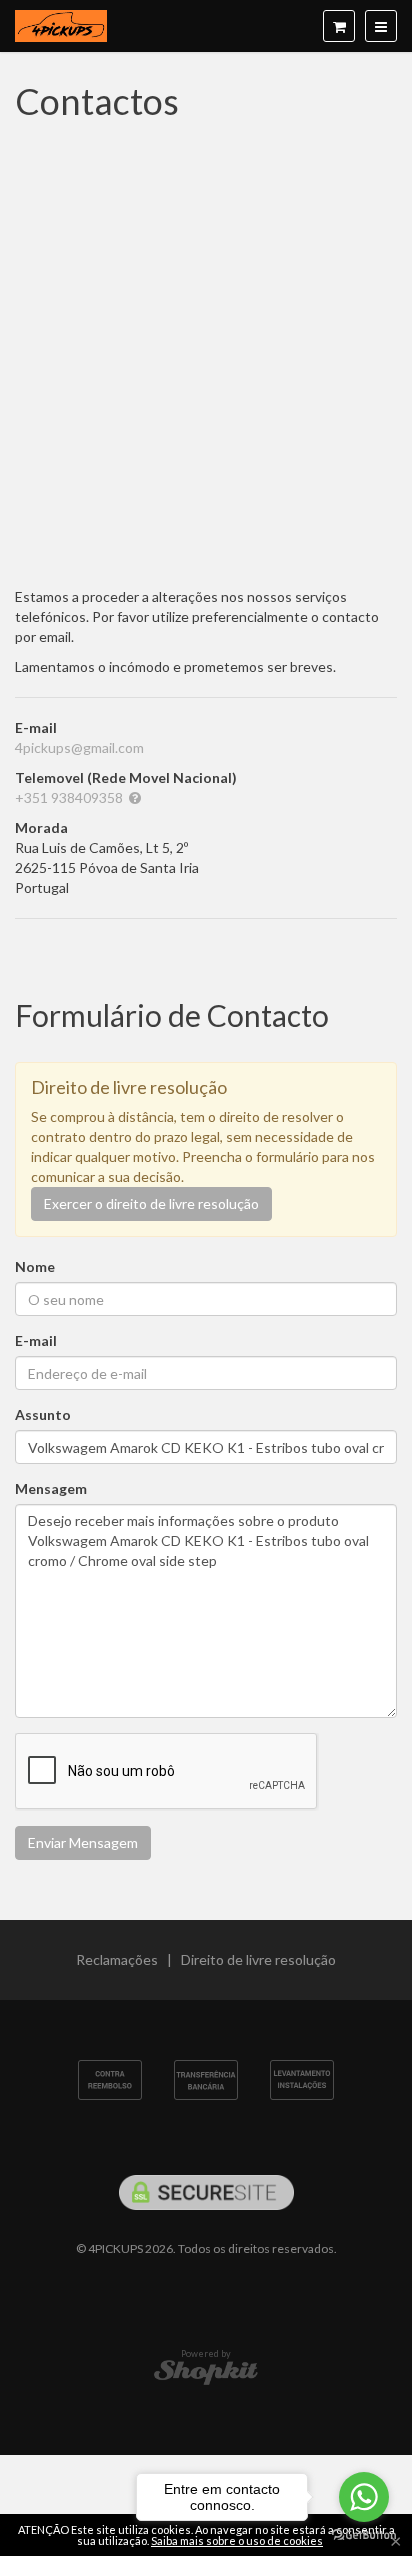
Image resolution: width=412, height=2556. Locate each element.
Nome (35, 1266)
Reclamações (117, 1959)
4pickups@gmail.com (79, 747)
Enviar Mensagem (83, 1842)
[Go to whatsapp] (364, 2497)
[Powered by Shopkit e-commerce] (206, 2371)
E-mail (36, 1340)
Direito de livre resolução (258, 1959)
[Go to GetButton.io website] (364, 2535)
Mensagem (51, 1488)
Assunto (43, 1414)
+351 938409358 (69, 797)
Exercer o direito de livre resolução (151, 1203)
